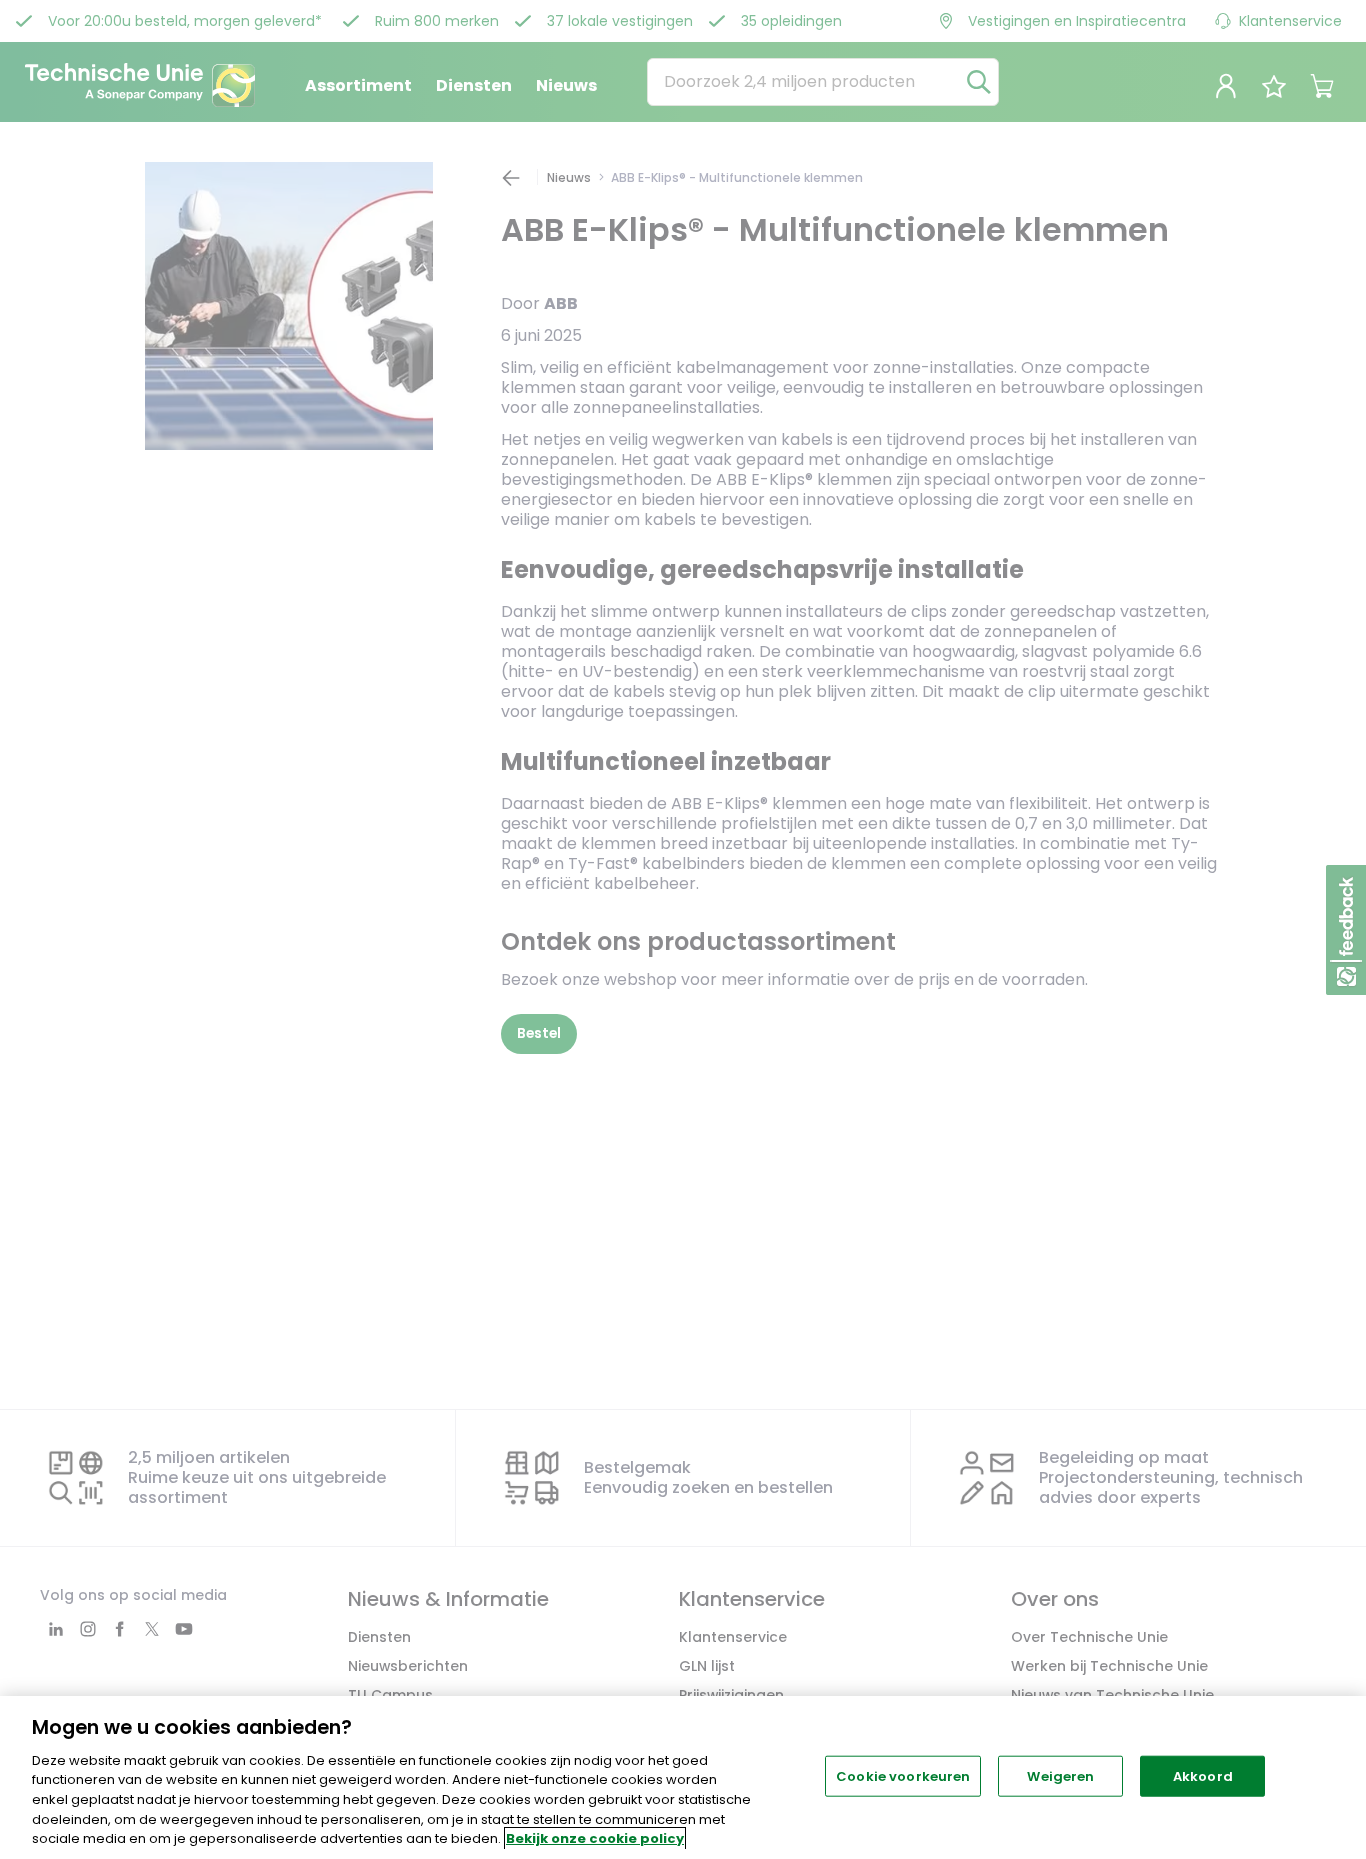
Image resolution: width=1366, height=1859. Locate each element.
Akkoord (1203, 1775)
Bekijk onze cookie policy (595, 1838)
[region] (683, 1777)
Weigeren (1060, 1775)
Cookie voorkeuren (903, 1775)
